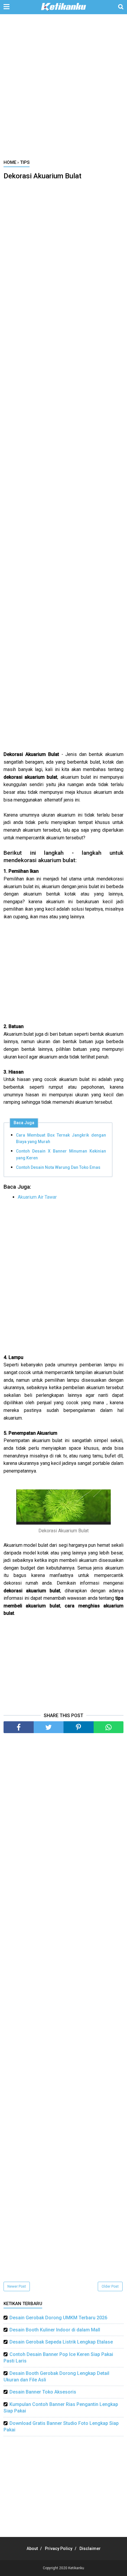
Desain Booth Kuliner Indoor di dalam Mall (55, 2330)
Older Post (110, 2286)
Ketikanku (76, 2568)
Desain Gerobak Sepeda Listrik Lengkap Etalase (61, 2342)
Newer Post (17, 2286)
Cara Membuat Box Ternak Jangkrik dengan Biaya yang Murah (61, 1138)
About (32, 2548)
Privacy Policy (59, 2548)
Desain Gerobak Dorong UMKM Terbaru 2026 (58, 2318)
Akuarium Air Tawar (37, 1197)
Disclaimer (90, 2548)
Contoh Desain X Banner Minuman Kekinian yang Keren (61, 1154)
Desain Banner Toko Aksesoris (43, 2392)
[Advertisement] (63, 90)
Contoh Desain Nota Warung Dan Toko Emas (58, 1167)
